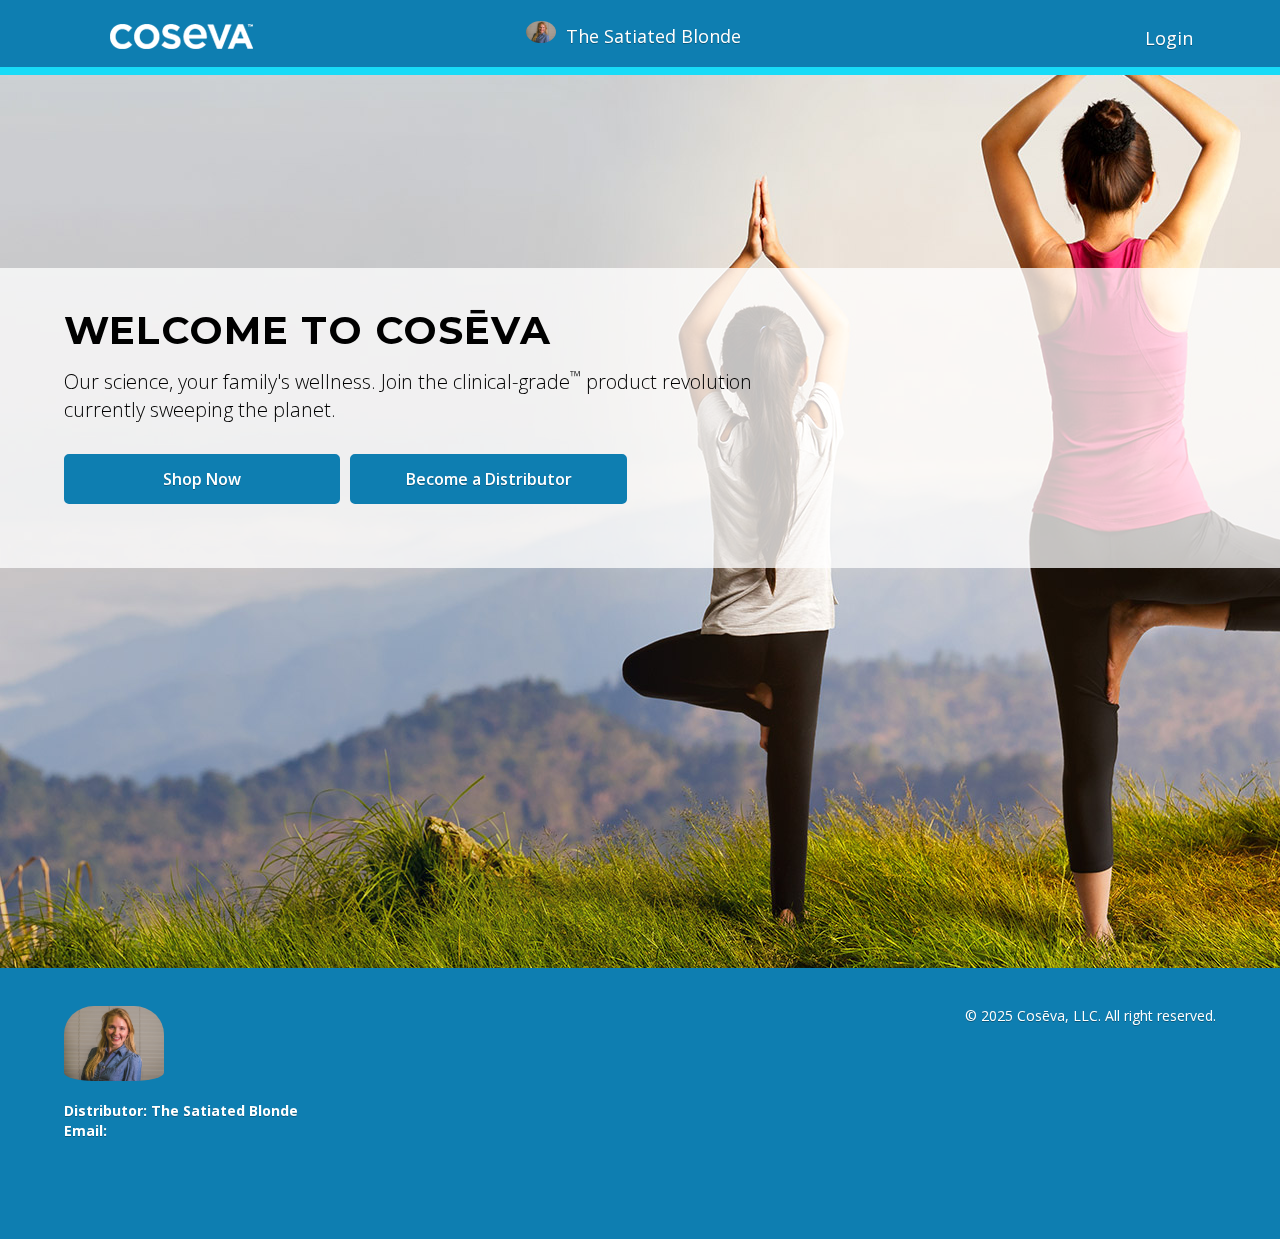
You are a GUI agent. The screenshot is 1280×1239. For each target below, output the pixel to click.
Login (1169, 38)
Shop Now (202, 479)
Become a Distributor (489, 479)
